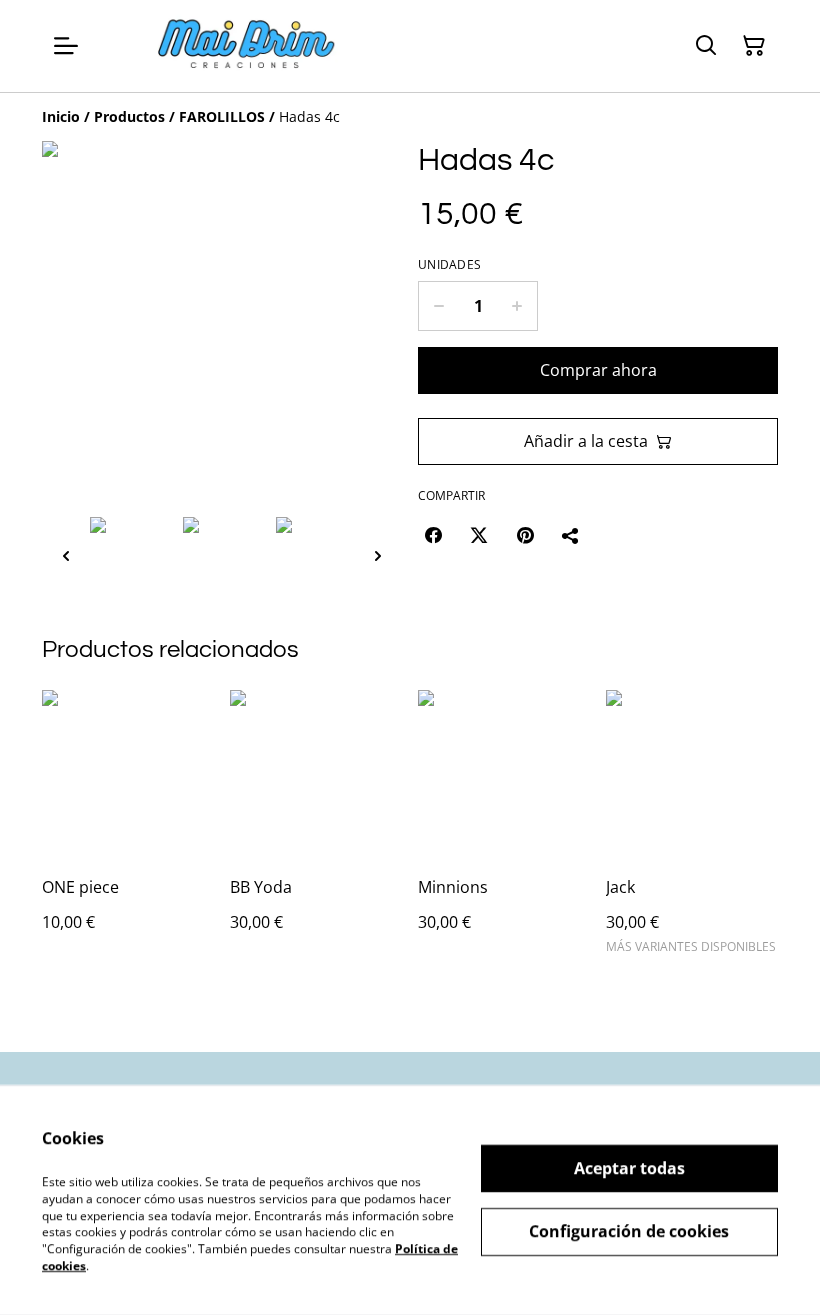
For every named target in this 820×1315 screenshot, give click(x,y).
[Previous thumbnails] (66, 555)
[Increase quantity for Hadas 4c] (517, 306)
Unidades (449, 265)
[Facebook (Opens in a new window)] (433, 535)
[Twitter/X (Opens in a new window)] (479, 535)
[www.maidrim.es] (248, 46)
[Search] (706, 46)
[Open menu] (66, 46)
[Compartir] (571, 535)
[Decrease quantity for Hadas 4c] (438, 306)
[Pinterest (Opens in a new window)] (525, 535)
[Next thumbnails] (378, 555)
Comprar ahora (598, 370)
